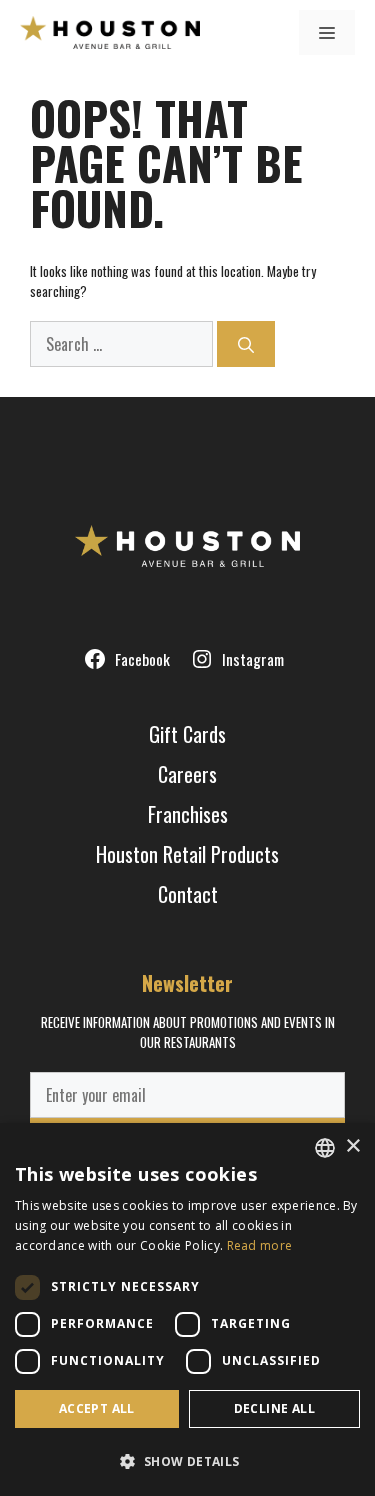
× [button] (352, 1146)
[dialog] (187, 1309)
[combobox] (325, 1148)
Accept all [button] (97, 1408)
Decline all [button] (274, 1408)
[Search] (246, 344)
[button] (187, 1461)
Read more (260, 1245)
